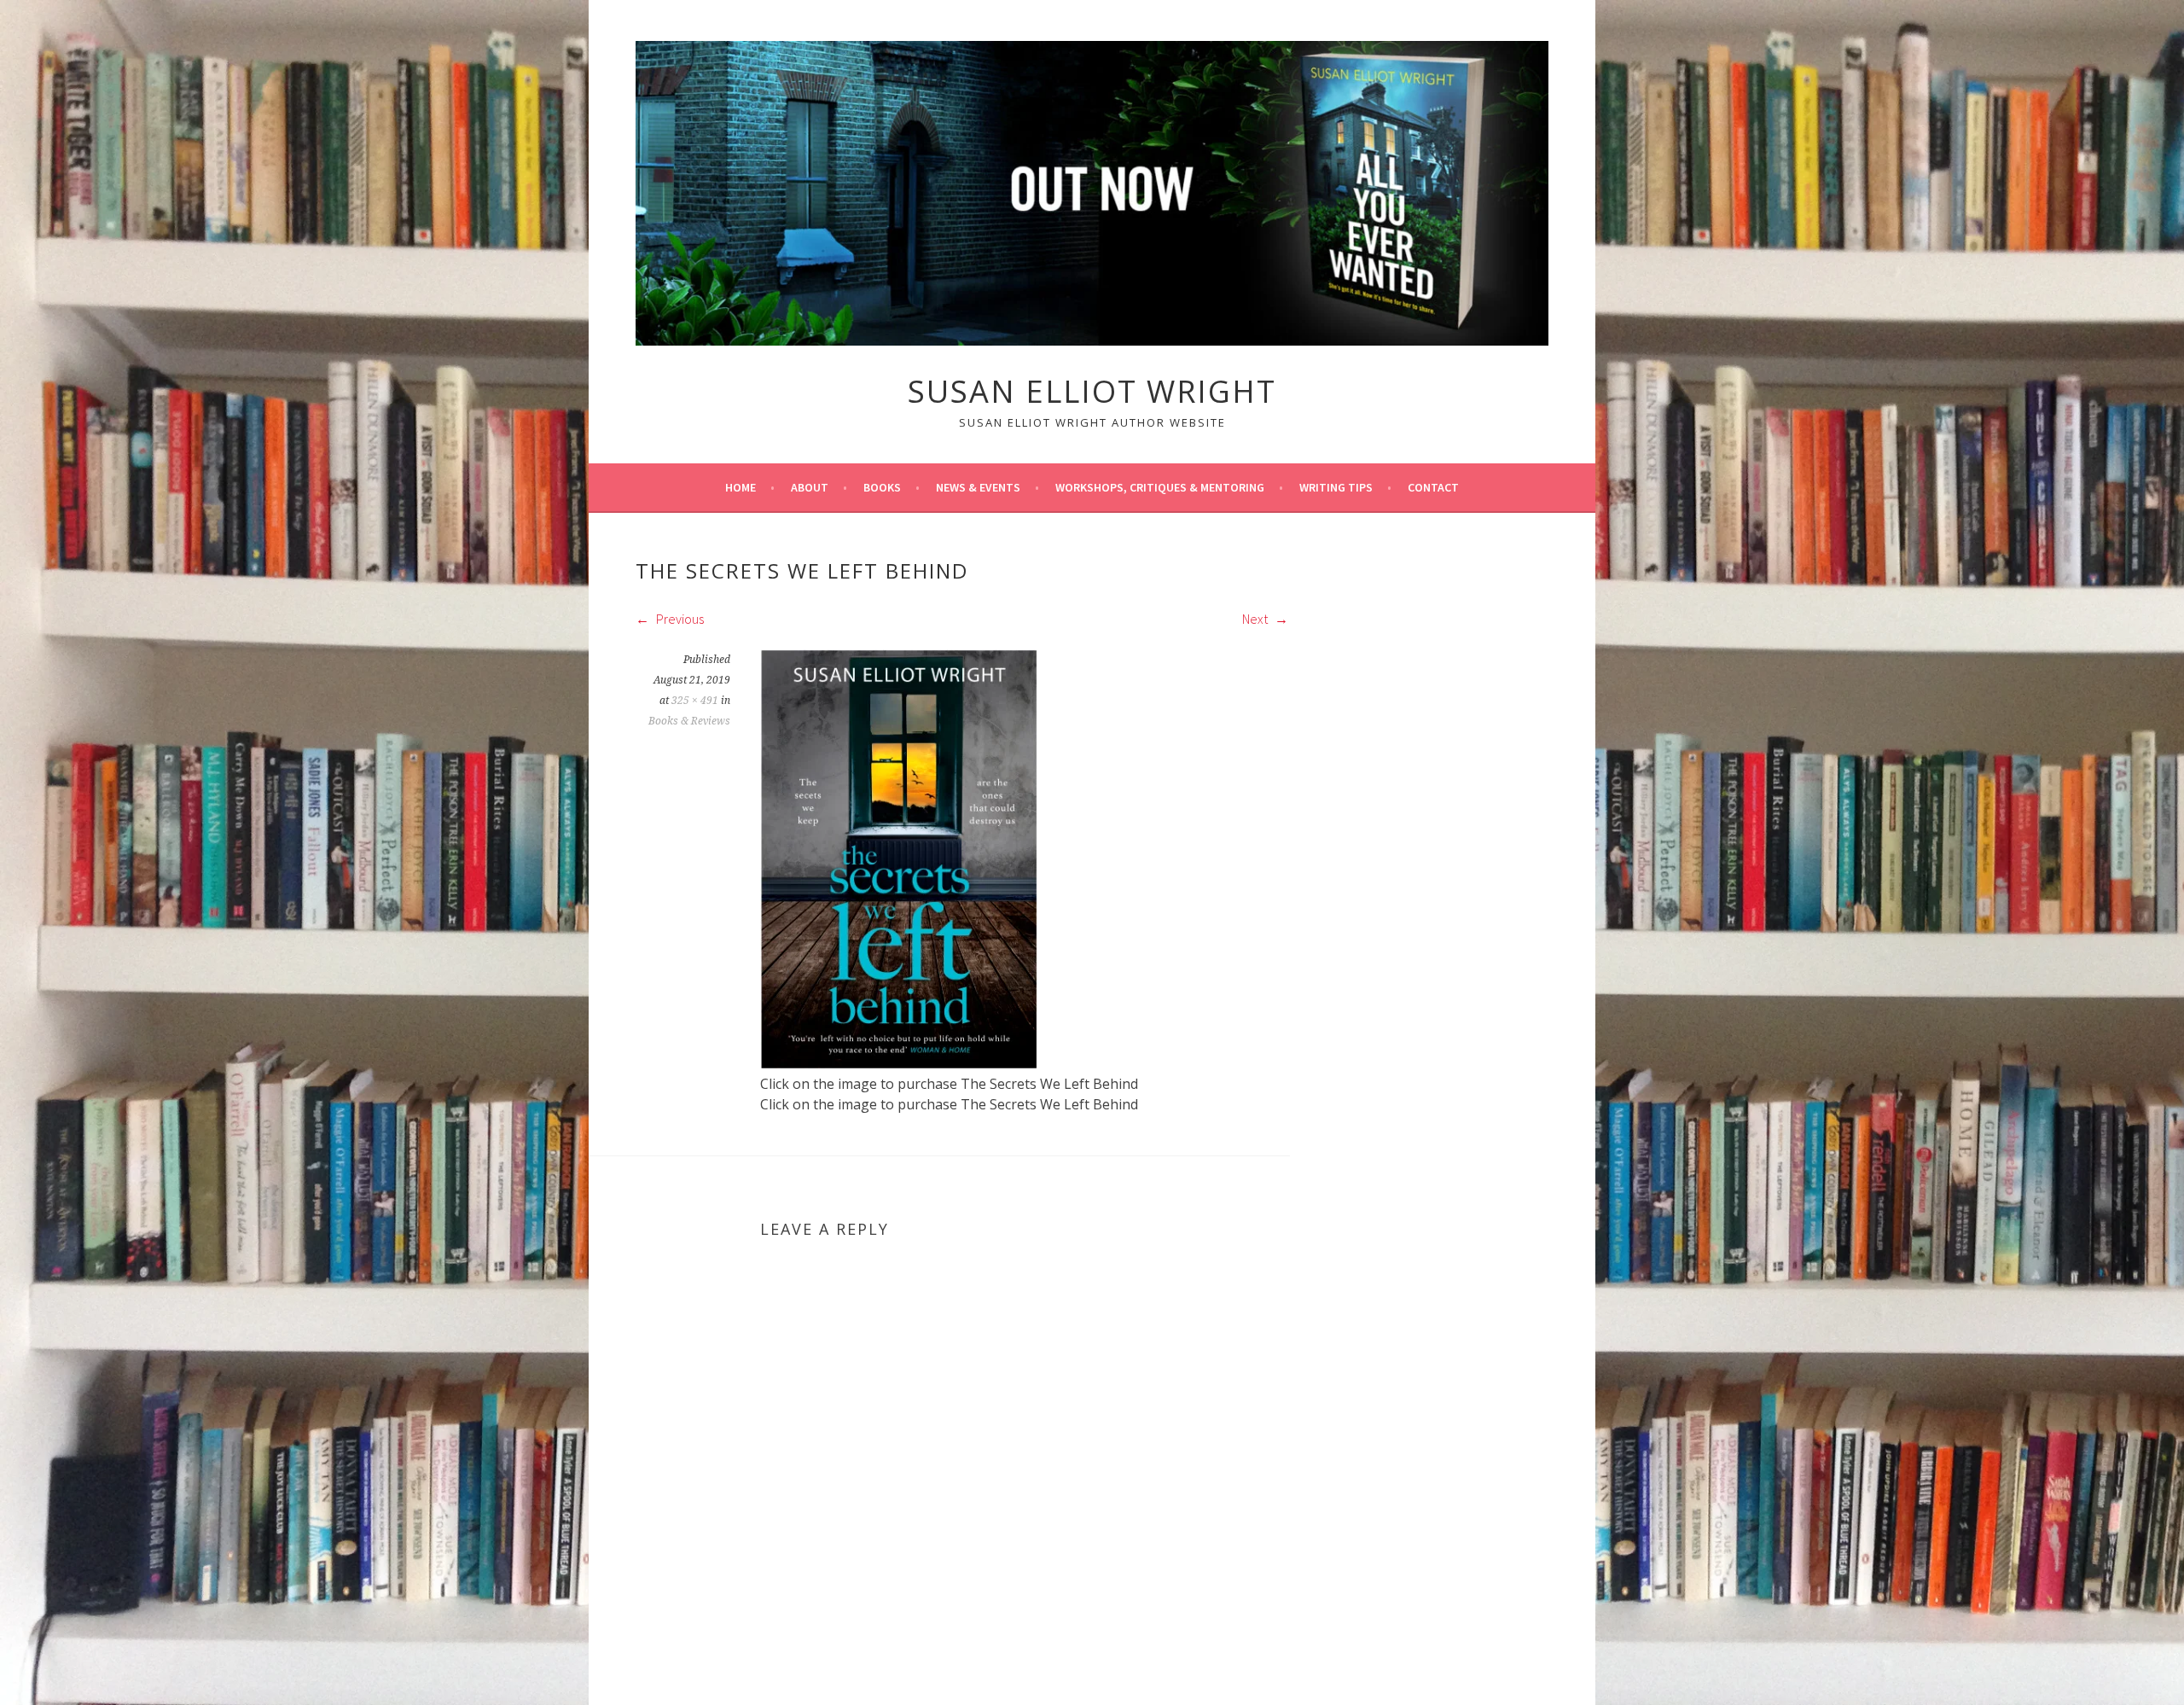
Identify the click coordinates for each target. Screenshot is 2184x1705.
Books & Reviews (689, 721)
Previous (679, 619)
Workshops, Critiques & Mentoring (1160, 487)
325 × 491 (695, 701)
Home (741, 487)
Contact (1433, 487)
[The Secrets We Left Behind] (899, 1063)
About (810, 487)
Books (882, 487)
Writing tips (1336, 487)
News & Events (978, 487)
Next (1256, 619)
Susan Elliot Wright (1092, 391)
